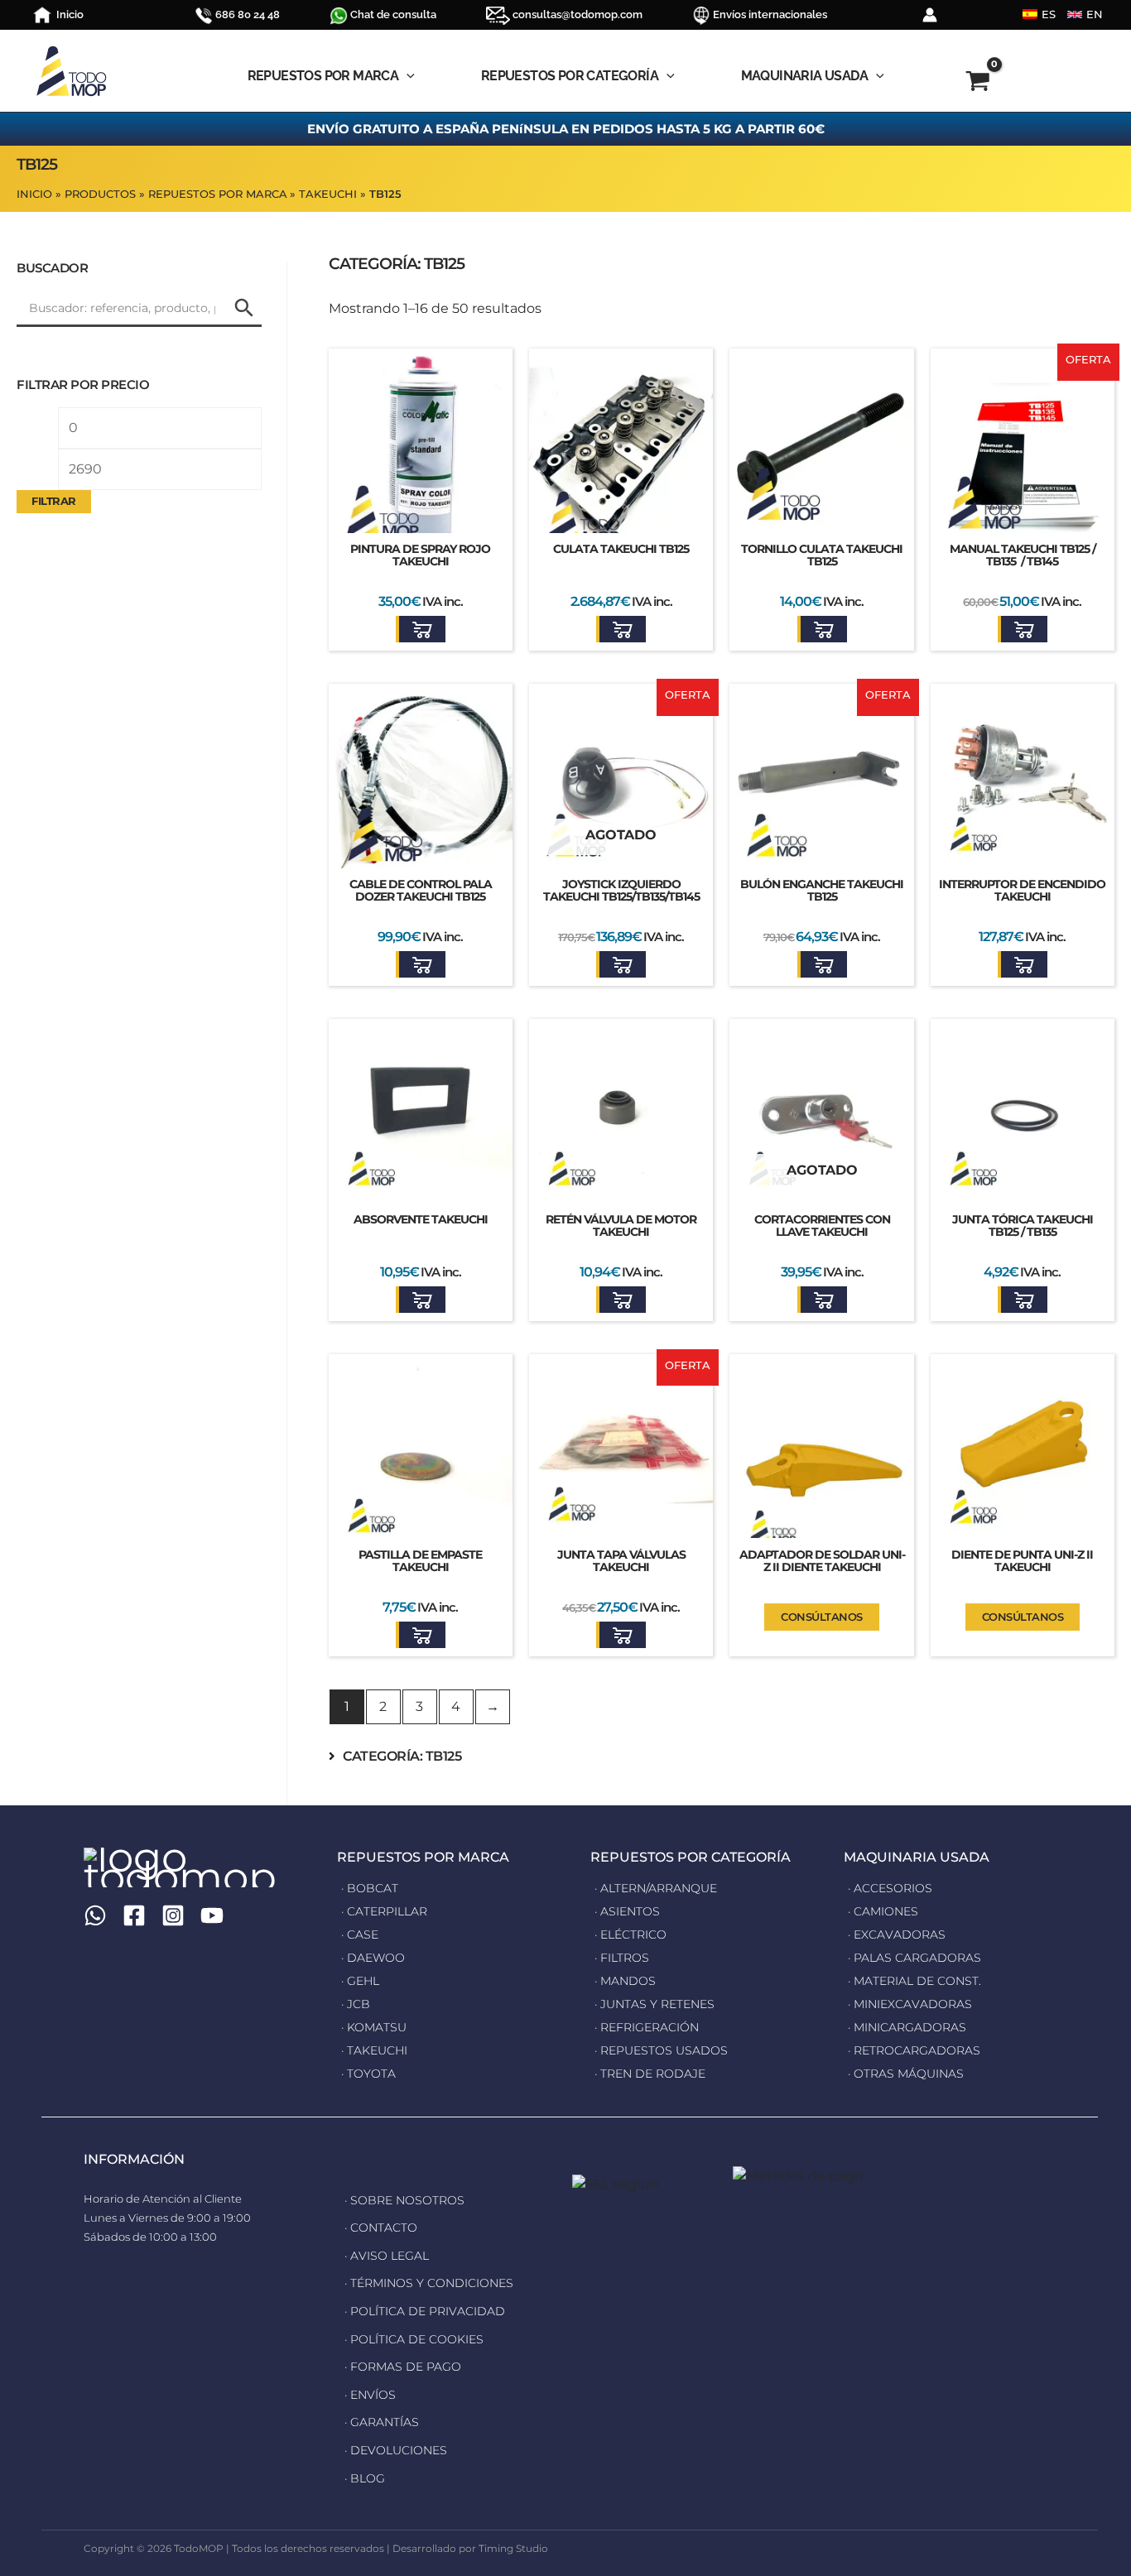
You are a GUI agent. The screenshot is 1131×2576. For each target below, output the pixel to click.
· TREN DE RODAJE (650, 2074)
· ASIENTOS (627, 1911)
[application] (407, 76)
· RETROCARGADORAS (914, 2050)
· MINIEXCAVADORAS (910, 2004)
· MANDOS (625, 1981)
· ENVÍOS (370, 2395)
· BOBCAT (370, 1888)
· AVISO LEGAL (387, 2256)
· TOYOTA (368, 2074)
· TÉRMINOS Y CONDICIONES (429, 2283)
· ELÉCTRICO (630, 1934)
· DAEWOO (373, 1958)
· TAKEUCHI (374, 2050)
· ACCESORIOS (890, 1888)
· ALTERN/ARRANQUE (656, 1888)
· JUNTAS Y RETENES (655, 2004)
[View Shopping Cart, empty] (978, 84)
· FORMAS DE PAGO (403, 2367)
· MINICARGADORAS (907, 2027)
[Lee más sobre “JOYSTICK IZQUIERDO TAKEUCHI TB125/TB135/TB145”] (621, 964)
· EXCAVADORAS (897, 1934)
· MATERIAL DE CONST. (914, 1981)
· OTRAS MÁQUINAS (906, 2074)
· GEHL (360, 1981)
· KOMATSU (374, 2027)
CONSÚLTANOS (822, 1617)
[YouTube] (212, 1915)
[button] (421, 629)
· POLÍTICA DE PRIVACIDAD (425, 2311)
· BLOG (365, 2478)
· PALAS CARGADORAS (914, 1958)
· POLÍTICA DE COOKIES (414, 2339)
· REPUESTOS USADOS (661, 2050)
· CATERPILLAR (384, 1911)
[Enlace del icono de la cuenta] (930, 15)
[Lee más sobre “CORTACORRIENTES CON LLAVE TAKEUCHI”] (822, 1300)
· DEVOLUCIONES (396, 2450)
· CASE (360, 1934)
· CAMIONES (883, 1911)
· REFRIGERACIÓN (647, 2027)
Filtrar (54, 501)
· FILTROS (622, 1958)
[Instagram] (173, 1915)
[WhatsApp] (95, 1915)
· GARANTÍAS (382, 2422)
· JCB (356, 2004)
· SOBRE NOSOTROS (404, 2200)
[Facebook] (134, 1915)
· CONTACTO (381, 2228)
